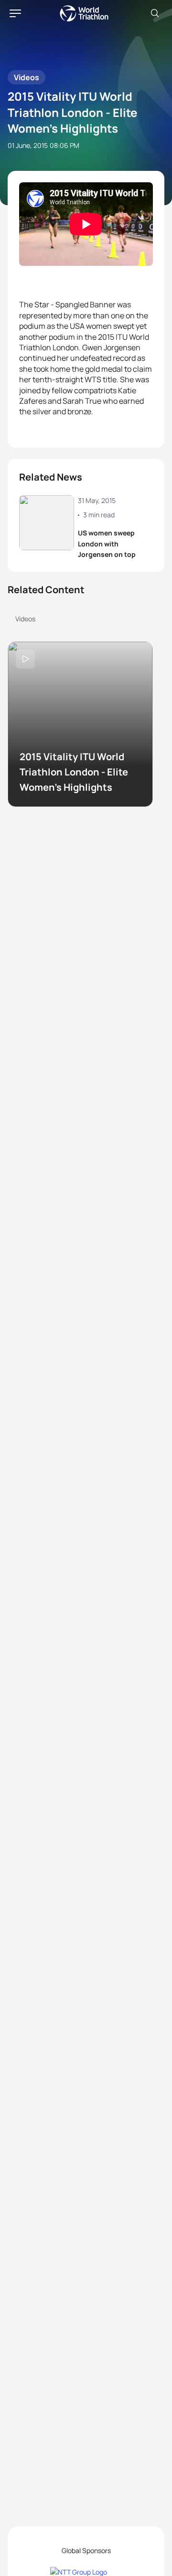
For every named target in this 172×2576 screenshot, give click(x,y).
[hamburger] (15, 13)
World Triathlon (84, 13)
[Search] (155, 13)
